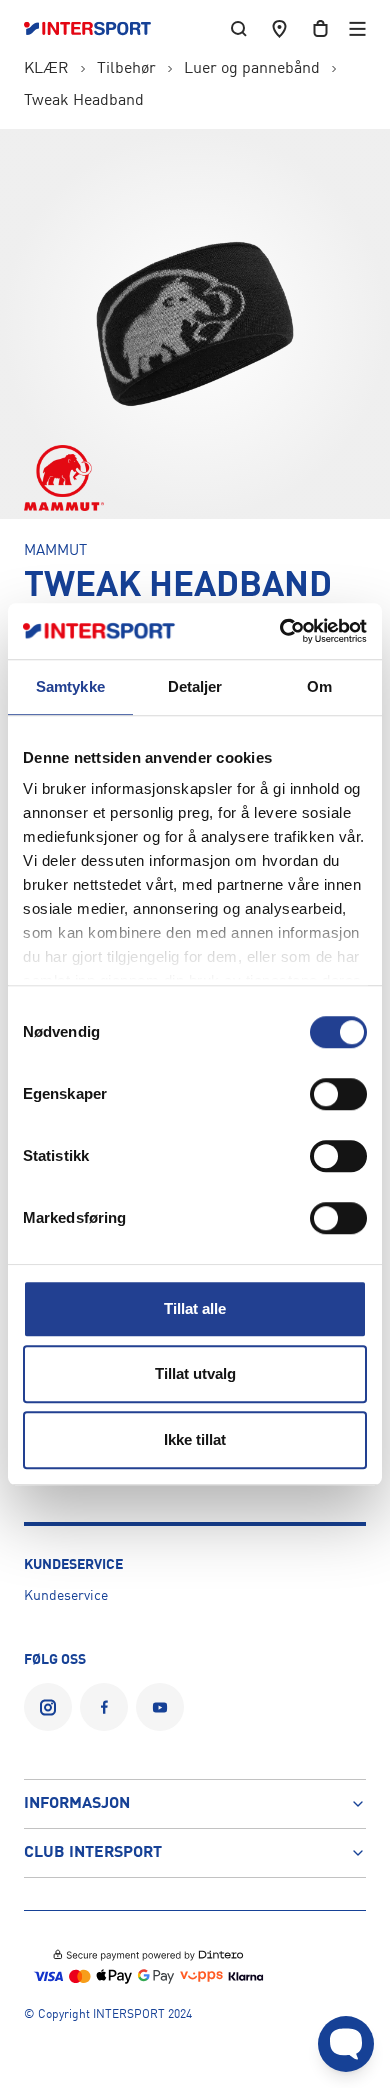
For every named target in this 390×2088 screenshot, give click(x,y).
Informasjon (77, 1804)
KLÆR (46, 69)
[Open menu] (357, 28)
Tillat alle (195, 1308)
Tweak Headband (84, 101)
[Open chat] (346, 2044)
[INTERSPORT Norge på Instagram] (48, 1707)
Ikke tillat (195, 1439)
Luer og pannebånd (252, 69)
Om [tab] (319, 686)
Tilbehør (126, 69)
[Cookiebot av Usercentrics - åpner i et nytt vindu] (280, 631)
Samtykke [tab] (70, 686)
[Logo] (97, 29)
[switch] (338, 1094)
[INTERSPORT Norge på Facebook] (104, 1707)
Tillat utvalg (195, 1373)
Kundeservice (66, 1596)
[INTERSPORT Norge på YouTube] (160, 1707)
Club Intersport (93, 1853)
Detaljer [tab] (195, 686)
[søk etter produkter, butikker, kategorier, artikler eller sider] (239, 28)
